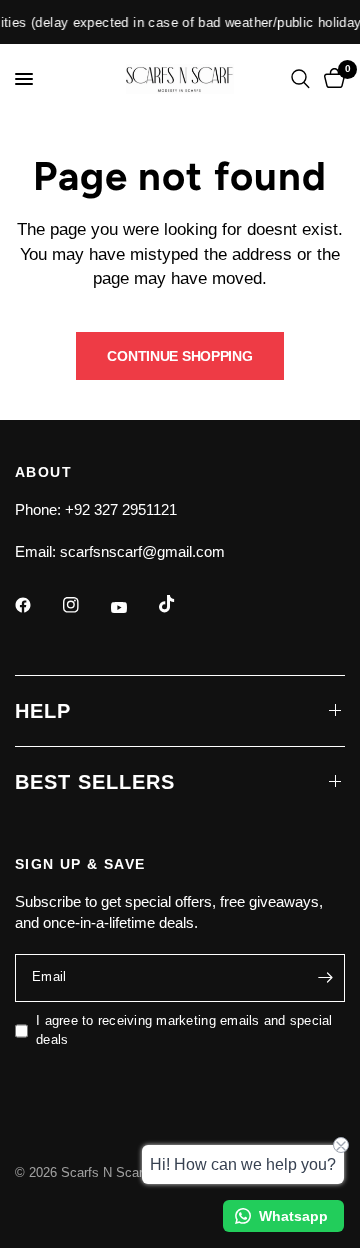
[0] (331, 79)
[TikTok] (181, 604)
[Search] (300, 79)
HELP (43, 711)
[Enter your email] (325, 978)
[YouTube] (133, 608)
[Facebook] (37, 605)
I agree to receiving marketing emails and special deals (184, 1030)
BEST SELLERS (95, 782)
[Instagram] (85, 605)
